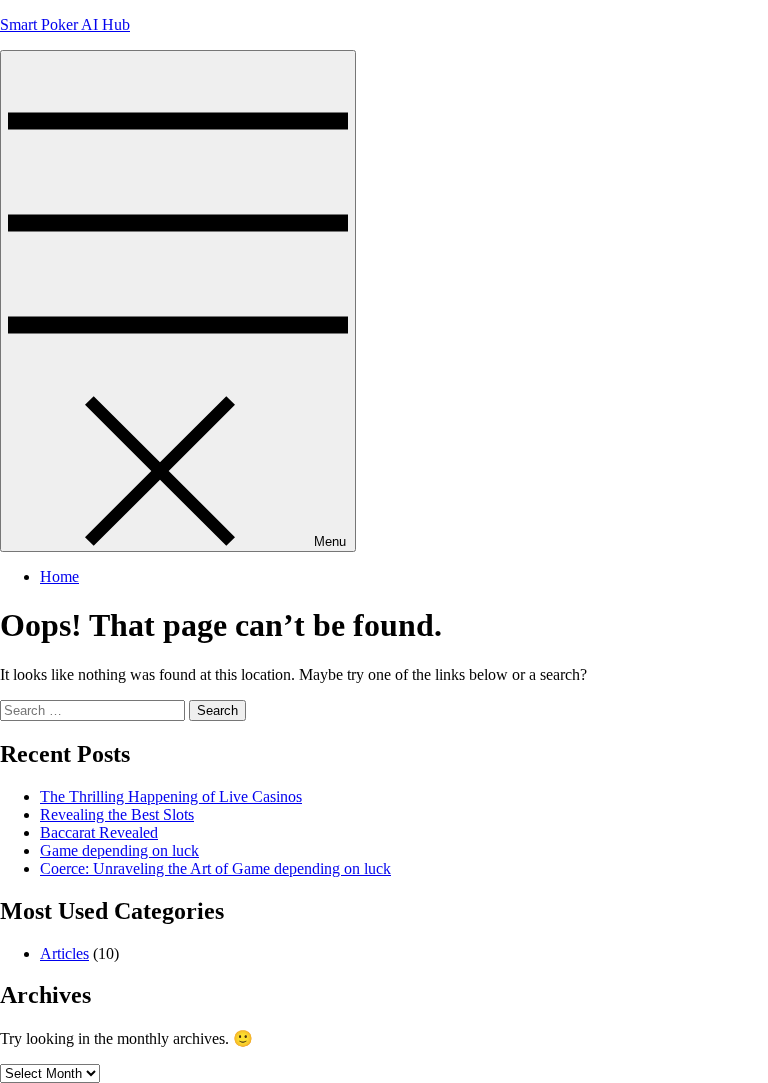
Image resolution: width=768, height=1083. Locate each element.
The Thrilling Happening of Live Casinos (171, 796)
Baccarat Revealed (99, 832)
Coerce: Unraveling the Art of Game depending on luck (215, 868)
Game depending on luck (119, 850)
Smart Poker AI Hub (65, 24)
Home (59, 576)
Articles (64, 953)
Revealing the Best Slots (117, 814)
